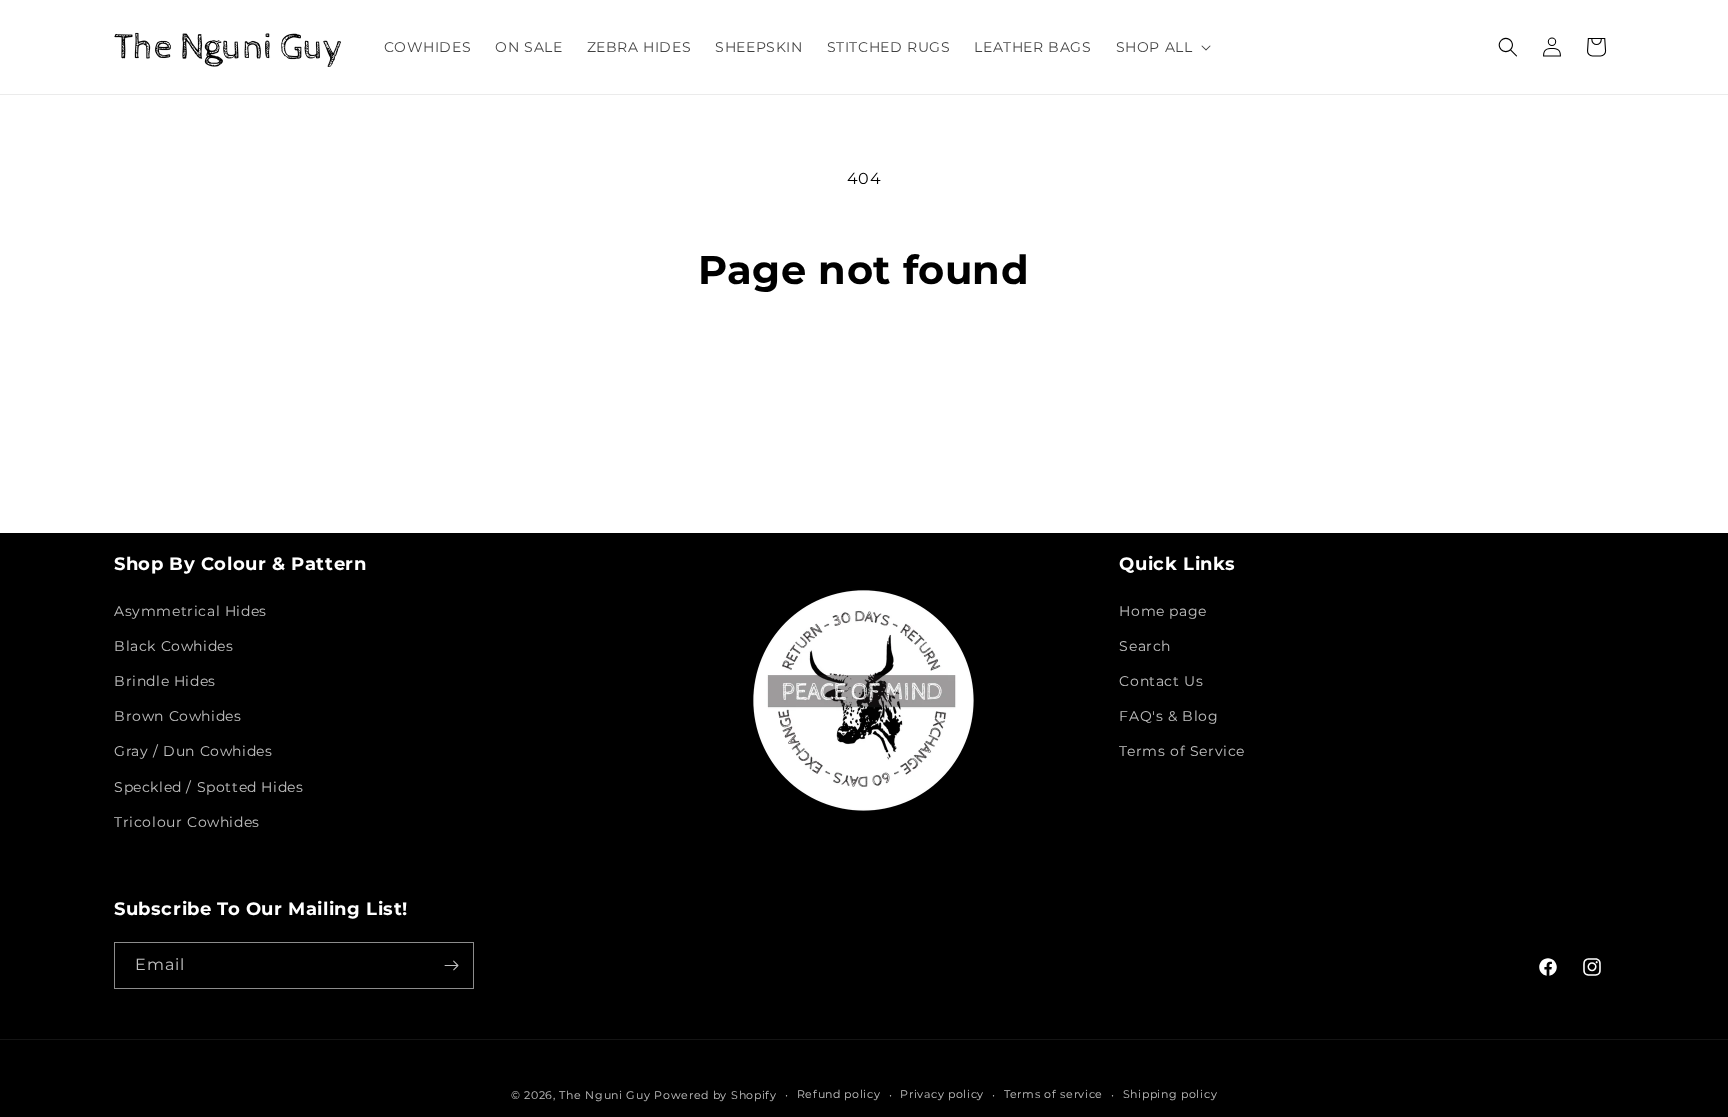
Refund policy (839, 1094)
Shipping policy (1170, 1094)
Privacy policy (942, 1094)
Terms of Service (1182, 751)
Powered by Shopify (715, 1095)
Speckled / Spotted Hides (208, 787)
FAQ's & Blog (1168, 716)
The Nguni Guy (604, 1095)
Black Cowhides (173, 646)
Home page (1162, 611)
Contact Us (1161, 681)
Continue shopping (864, 369)
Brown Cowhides (177, 716)
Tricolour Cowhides (187, 822)
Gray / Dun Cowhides (193, 751)
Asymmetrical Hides (190, 611)
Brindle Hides (165, 681)
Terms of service (1053, 1094)
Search (1145, 646)
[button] (1162, 47)
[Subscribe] (451, 965)
